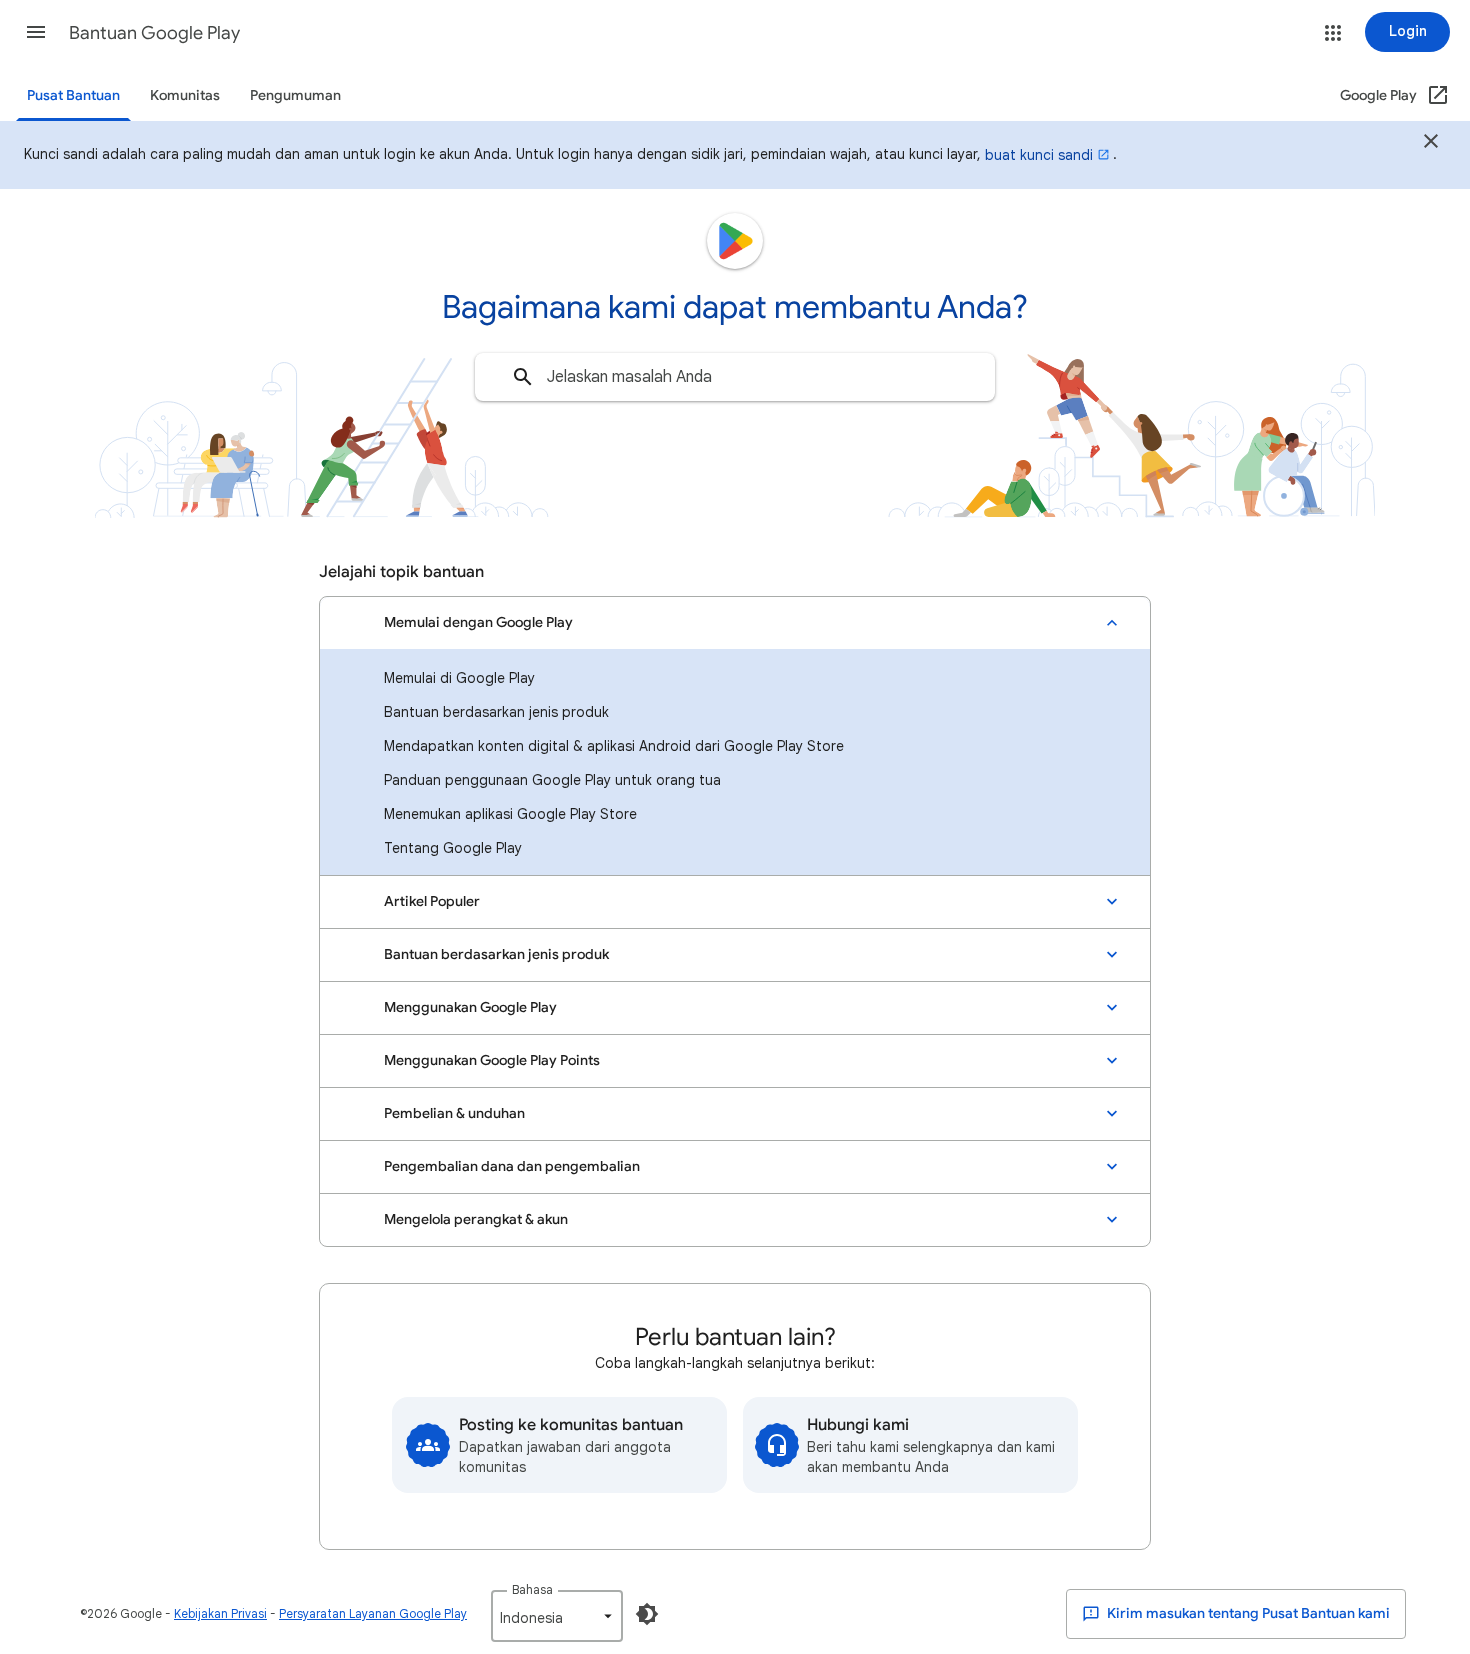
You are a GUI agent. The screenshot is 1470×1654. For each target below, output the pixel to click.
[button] (36, 32)
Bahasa (532, 1589)
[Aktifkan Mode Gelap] (647, 1614)
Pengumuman (295, 95)
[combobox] (735, 377)
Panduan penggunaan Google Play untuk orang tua (552, 780)
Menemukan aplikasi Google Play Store (510, 814)
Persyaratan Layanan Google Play (373, 1613)
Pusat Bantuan (73, 95)
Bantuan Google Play (154, 33)
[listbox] (557, 1616)
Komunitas (185, 95)
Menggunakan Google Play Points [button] (492, 1060)
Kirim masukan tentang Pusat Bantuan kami (1247, 1613)
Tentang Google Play (453, 848)
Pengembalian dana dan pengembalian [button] (512, 1166)
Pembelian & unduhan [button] (454, 1113)
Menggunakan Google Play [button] (470, 1007)
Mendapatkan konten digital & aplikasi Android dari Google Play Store (614, 746)
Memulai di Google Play (459, 678)
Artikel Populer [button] (432, 901)
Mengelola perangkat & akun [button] (476, 1219)
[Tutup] (1431, 144)
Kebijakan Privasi (220, 1613)
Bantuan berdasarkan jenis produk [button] (496, 954)
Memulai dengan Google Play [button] (478, 622)
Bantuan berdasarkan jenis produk (496, 712)
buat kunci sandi (1039, 155)
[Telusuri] (523, 377)
